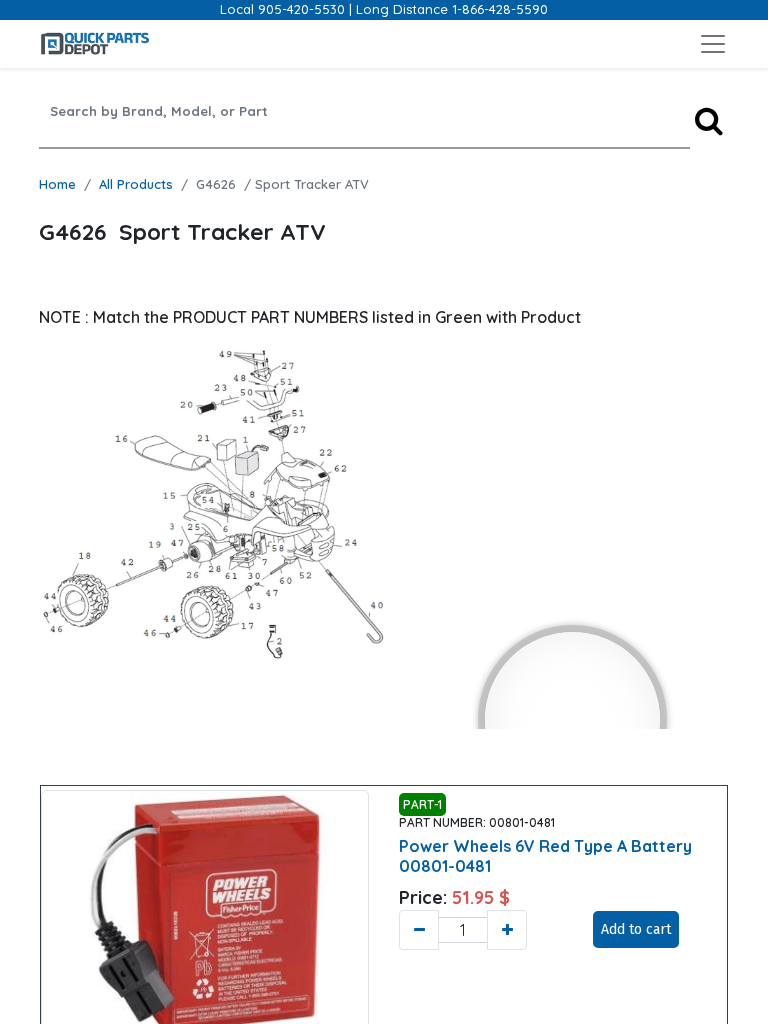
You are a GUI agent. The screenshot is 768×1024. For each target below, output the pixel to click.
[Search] (709, 120)
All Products (136, 184)
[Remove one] (419, 930)
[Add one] (507, 930)
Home (57, 184)
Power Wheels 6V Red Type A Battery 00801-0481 (545, 855)
